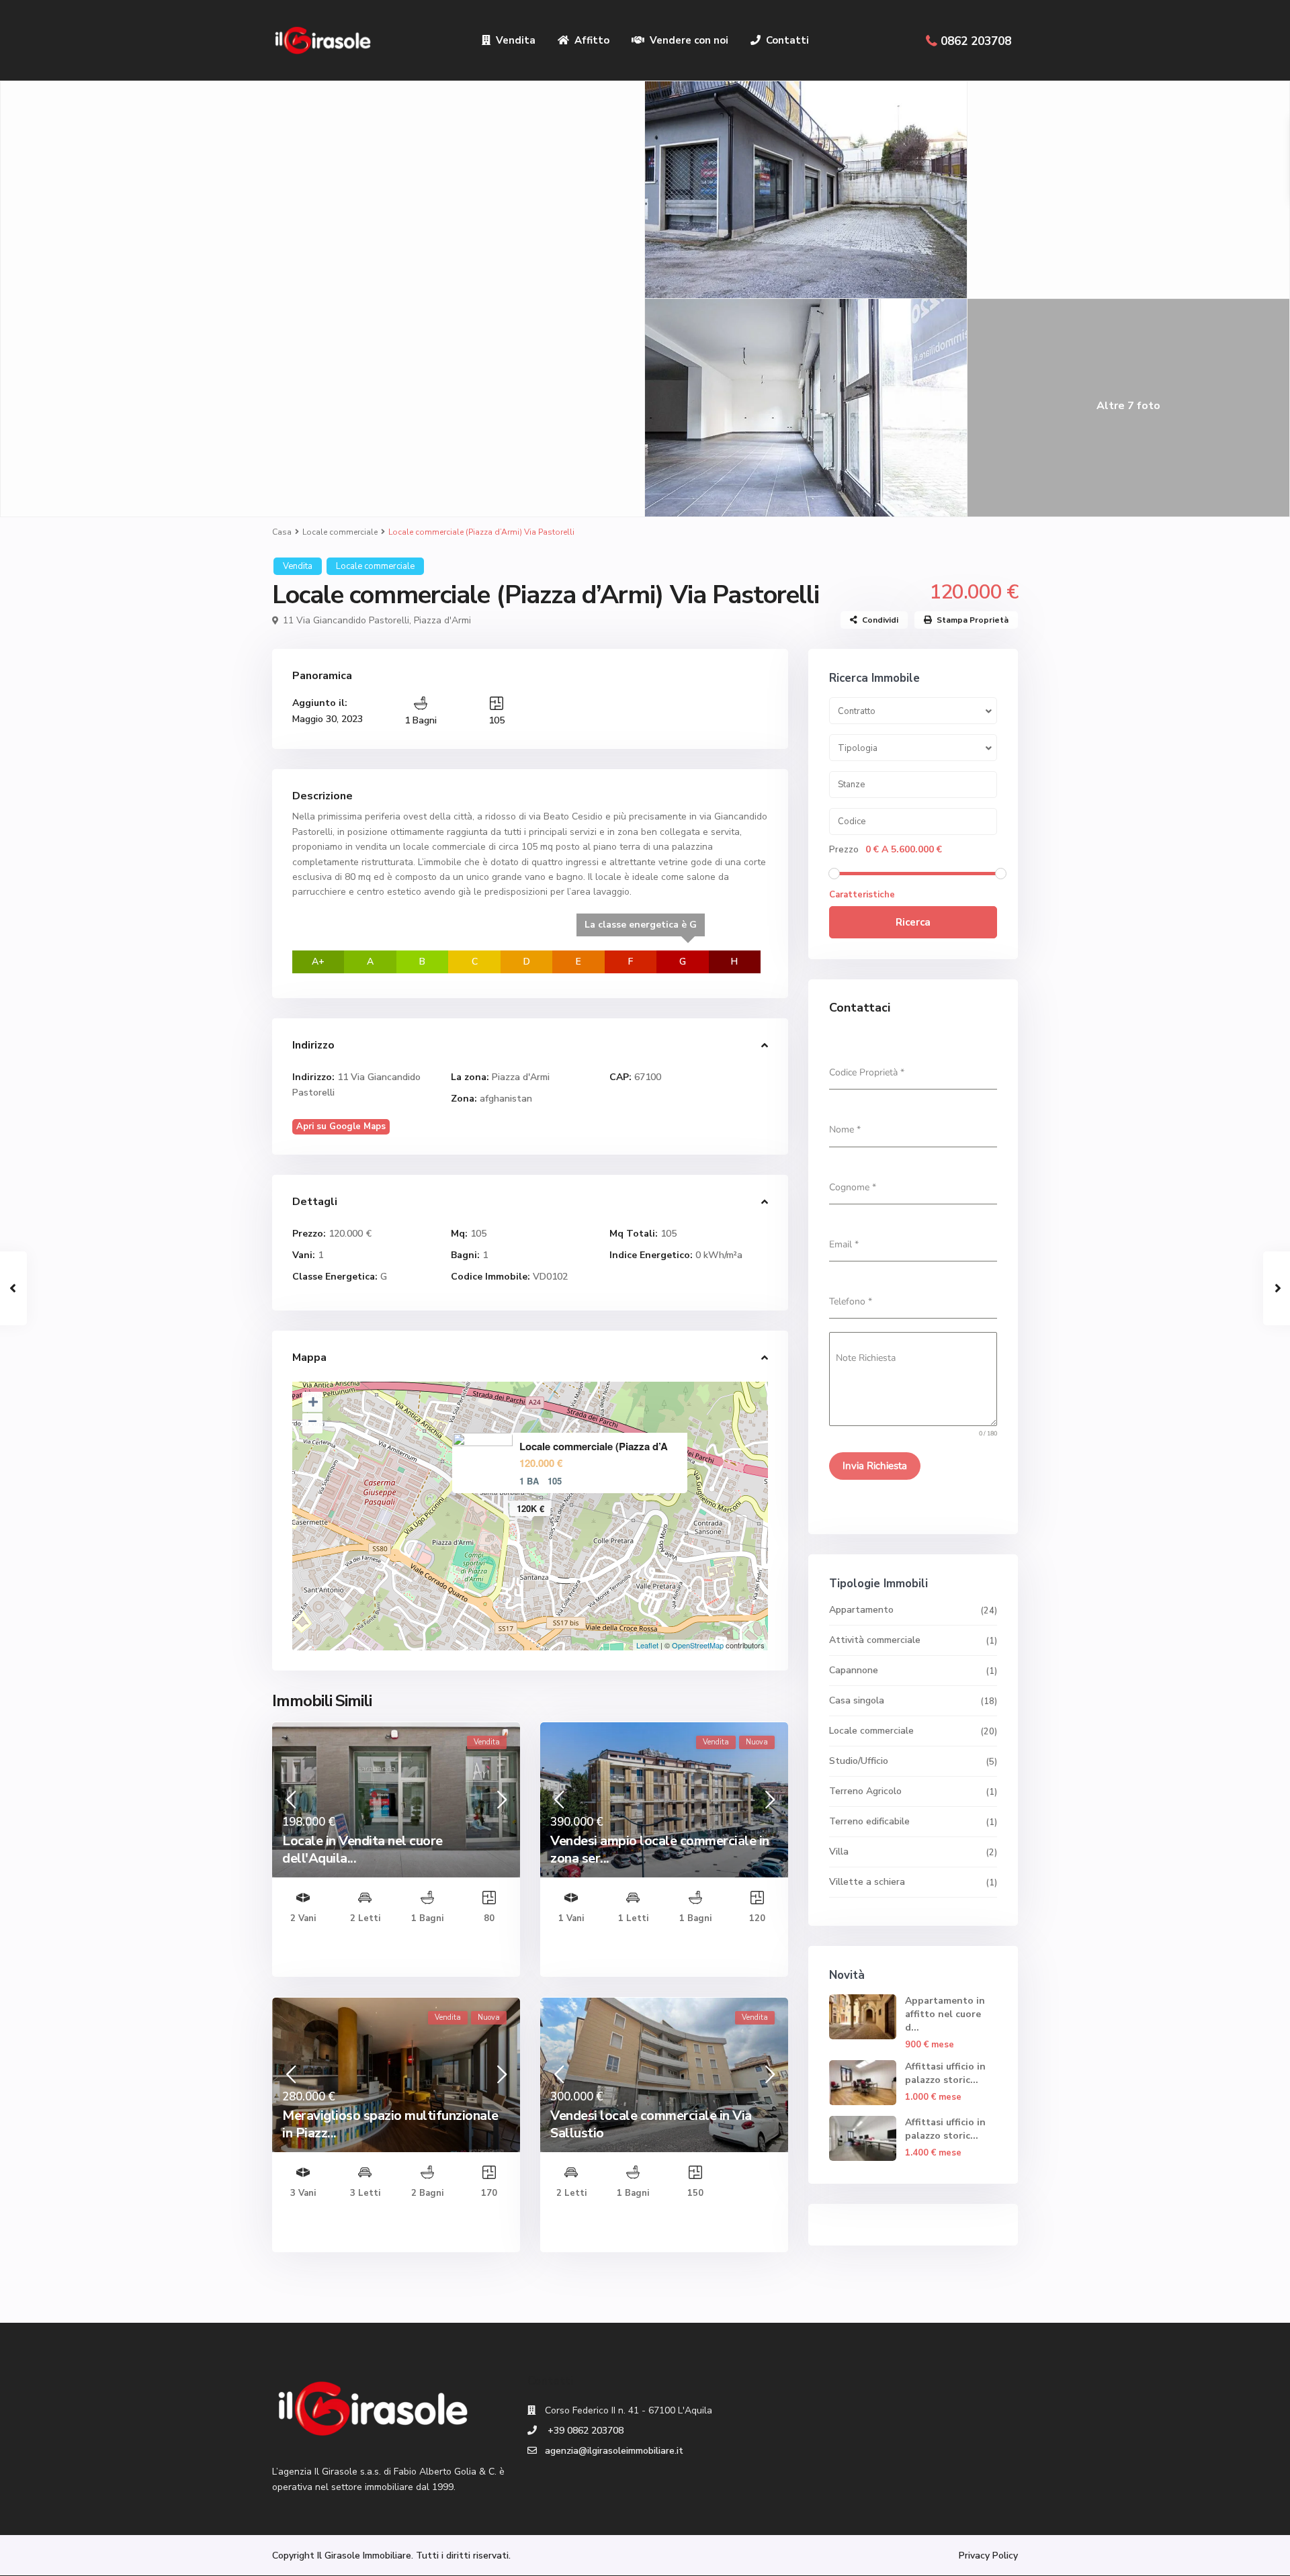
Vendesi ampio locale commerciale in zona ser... (660, 1850)
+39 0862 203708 (584, 2431)
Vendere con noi (689, 40)
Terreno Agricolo (865, 1791)
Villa (839, 1852)
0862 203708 (976, 41)
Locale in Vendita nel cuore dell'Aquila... (362, 1850)
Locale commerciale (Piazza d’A (594, 1447)
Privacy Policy (988, 2556)
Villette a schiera (867, 1882)
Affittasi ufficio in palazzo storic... (945, 2073)
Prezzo (844, 850)
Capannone (854, 1670)
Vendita (516, 40)
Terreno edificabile (869, 1821)
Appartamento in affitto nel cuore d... (945, 2014)
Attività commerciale (875, 1640)
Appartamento (861, 1610)
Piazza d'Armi (442, 620)
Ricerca (913, 922)
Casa (282, 532)
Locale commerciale (340, 532)
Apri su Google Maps (341, 1126)
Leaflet (647, 1645)
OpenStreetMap (698, 1645)
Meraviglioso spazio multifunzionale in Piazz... (390, 2124)
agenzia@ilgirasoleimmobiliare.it (614, 2451)
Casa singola (857, 1700)
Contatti (787, 40)
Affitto (592, 40)
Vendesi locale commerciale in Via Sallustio (651, 2124)
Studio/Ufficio (859, 1761)
